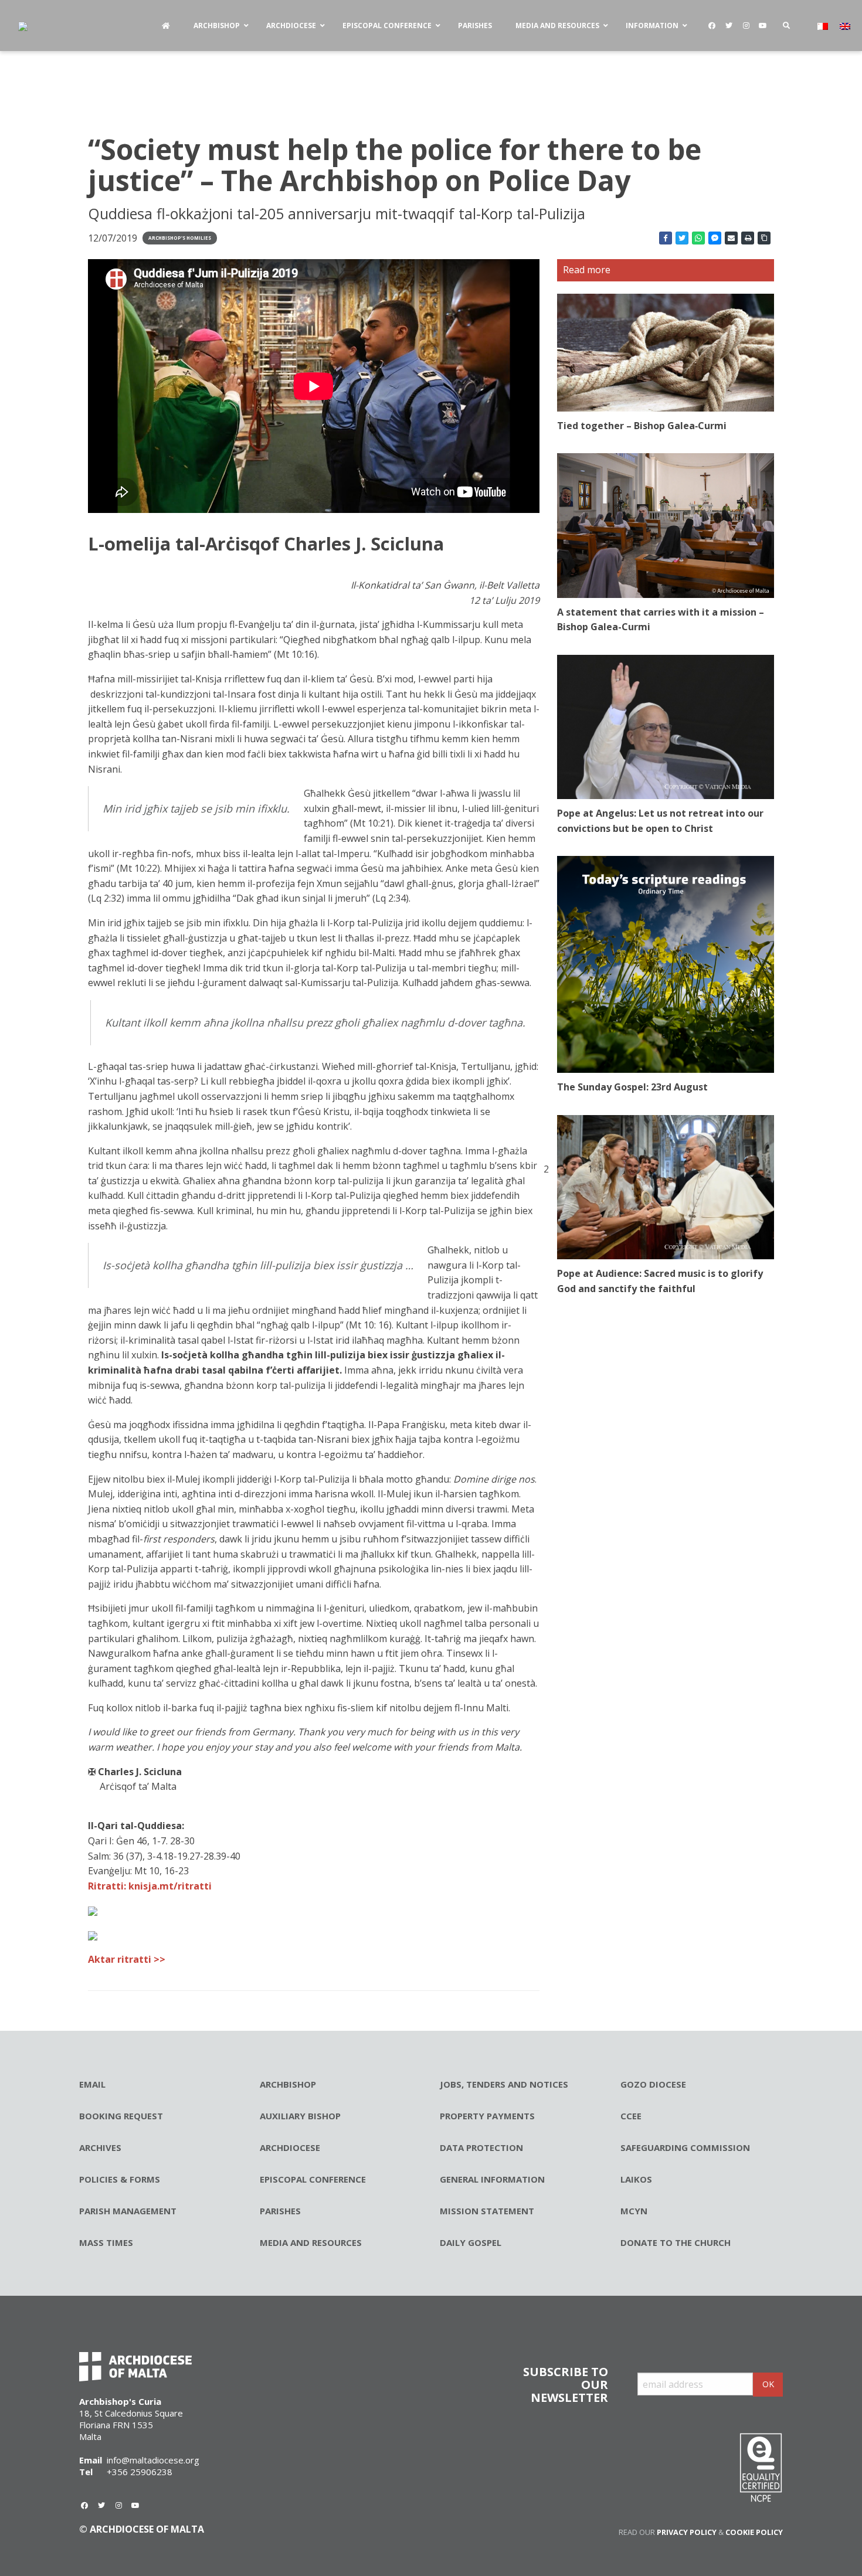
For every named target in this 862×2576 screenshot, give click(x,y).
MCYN (634, 2211)
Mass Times (106, 2242)
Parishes (280, 2211)
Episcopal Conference (313, 2179)
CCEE (631, 2116)
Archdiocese (290, 2147)
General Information (492, 2179)
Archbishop (288, 2084)
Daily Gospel (471, 2242)
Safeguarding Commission (685, 2147)
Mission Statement (487, 2211)
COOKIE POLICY (754, 2532)
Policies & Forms (120, 2179)
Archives (100, 2147)
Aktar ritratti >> (127, 1959)
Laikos (636, 2179)
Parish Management (128, 2211)
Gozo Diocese (653, 2084)
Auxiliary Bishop (300, 2116)
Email (92, 2084)
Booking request (121, 2116)
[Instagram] (746, 26)
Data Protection (481, 2147)
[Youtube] (763, 26)
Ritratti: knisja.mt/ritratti (150, 1886)
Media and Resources (311, 2242)
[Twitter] (729, 26)
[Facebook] (712, 26)
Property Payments (487, 2116)
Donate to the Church (676, 2242)
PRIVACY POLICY (687, 2532)
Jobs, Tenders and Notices (504, 2084)
